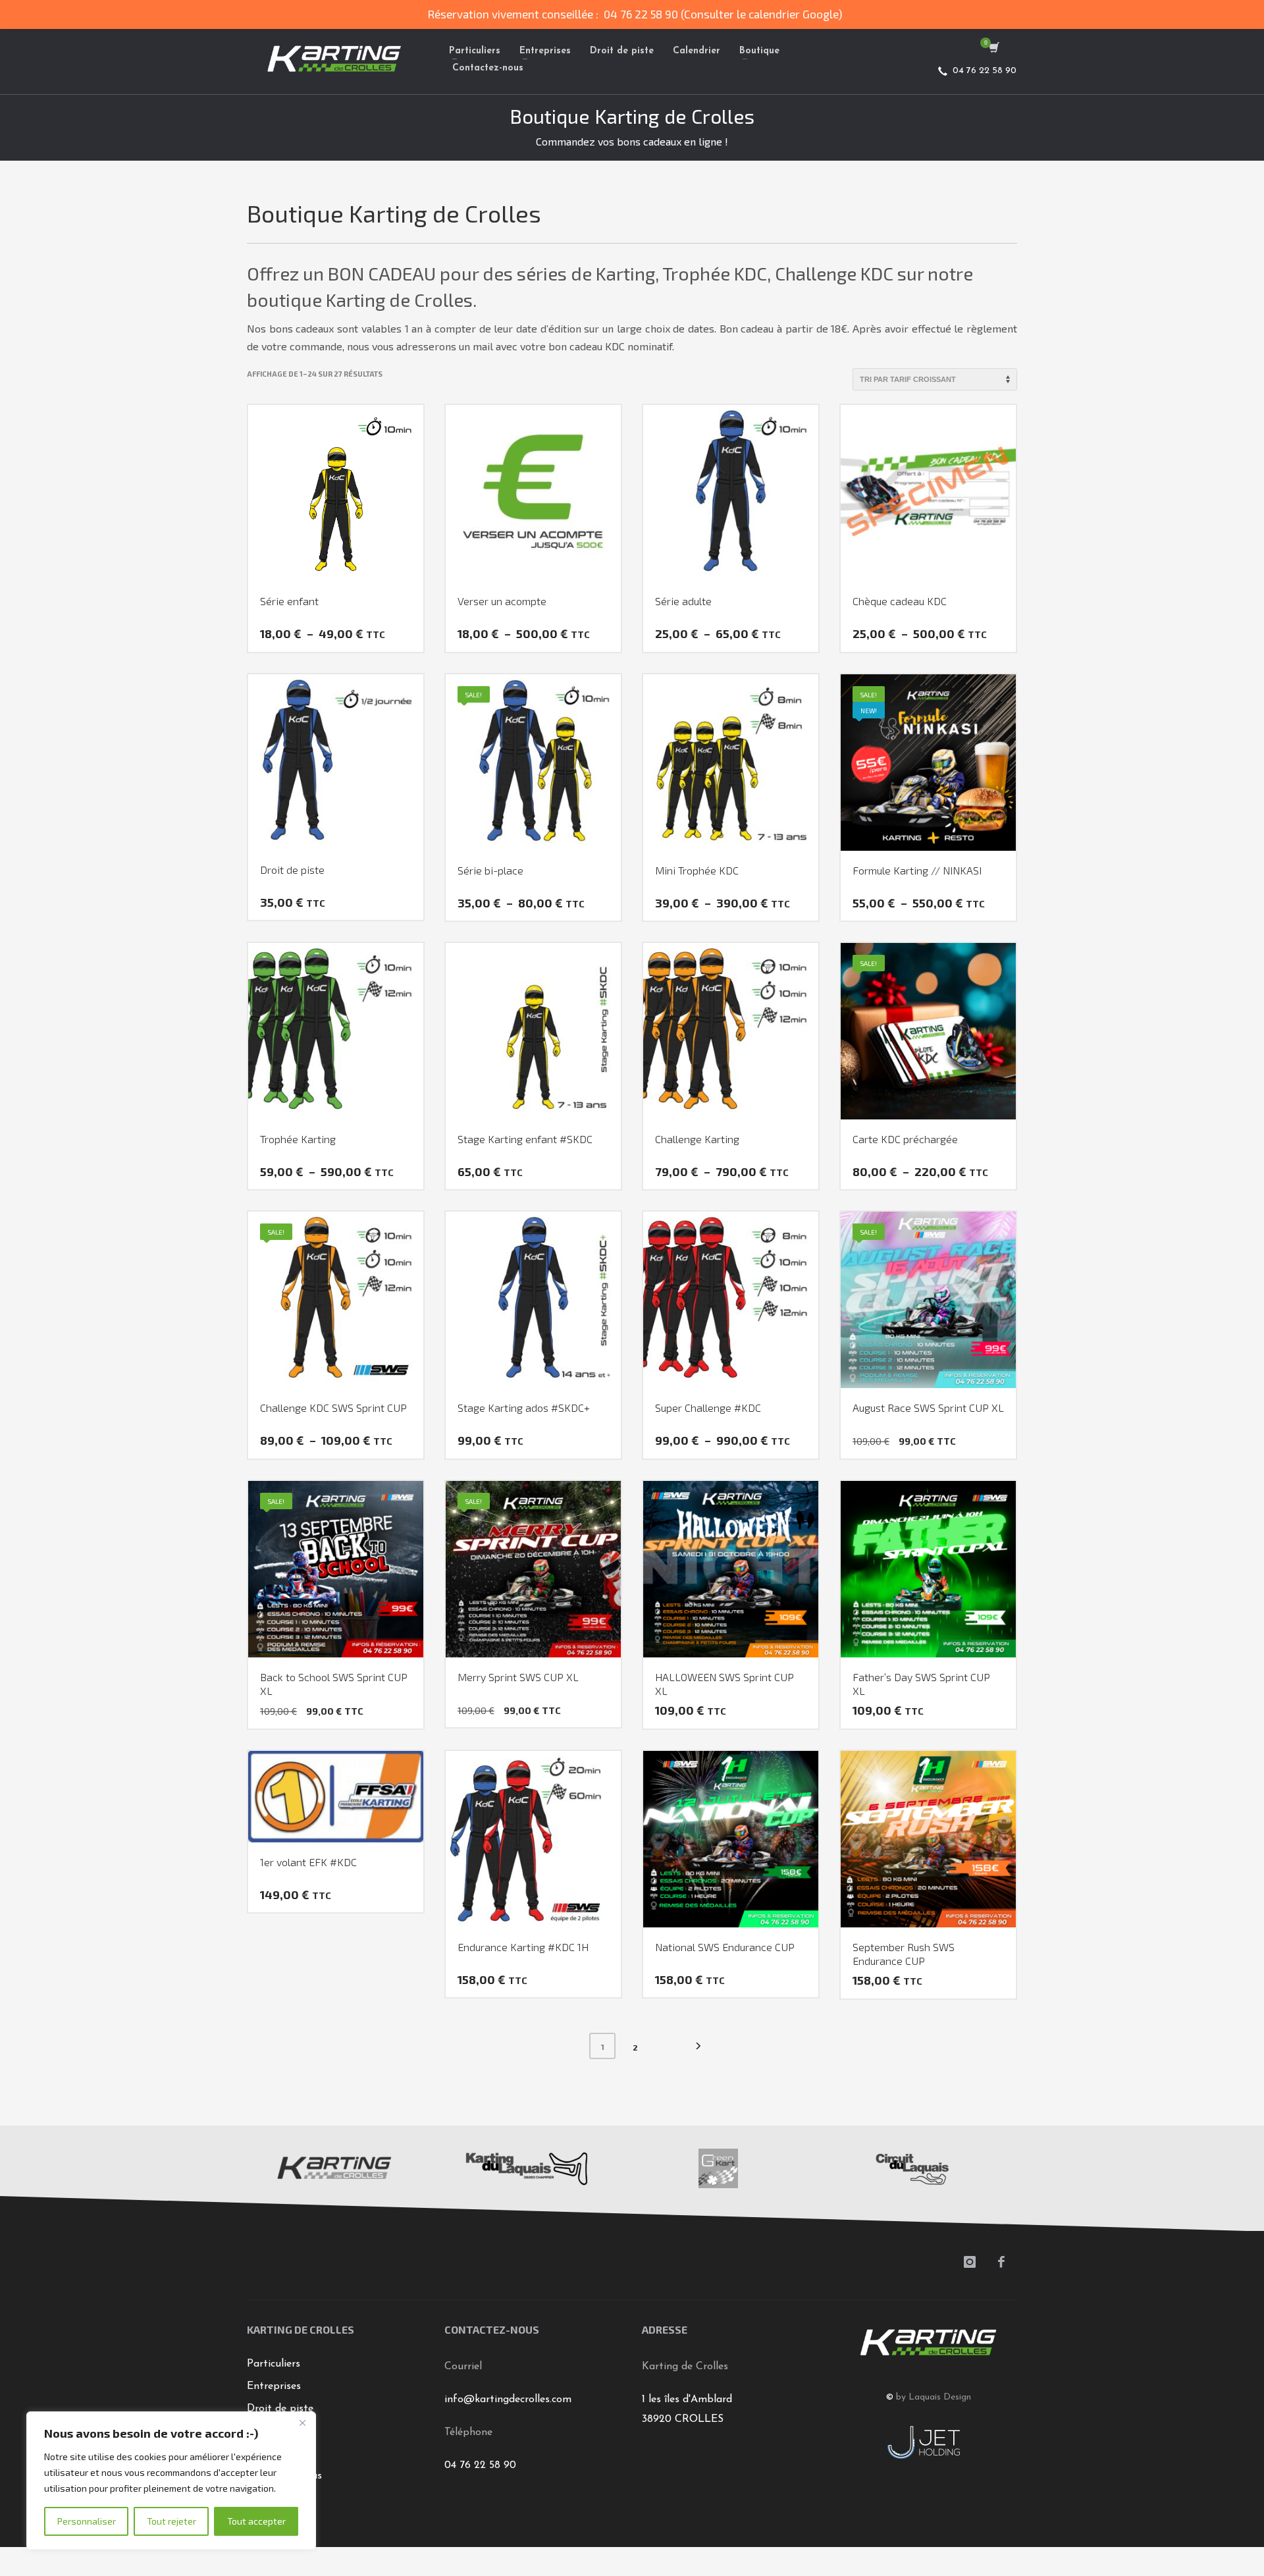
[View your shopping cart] (993, 49)
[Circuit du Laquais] (911, 2168)
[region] (171, 2481)
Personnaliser (87, 2521)
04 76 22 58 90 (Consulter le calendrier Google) (723, 14)
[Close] (302, 2423)
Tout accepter (256, 2521)
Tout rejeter (171, 2521)
